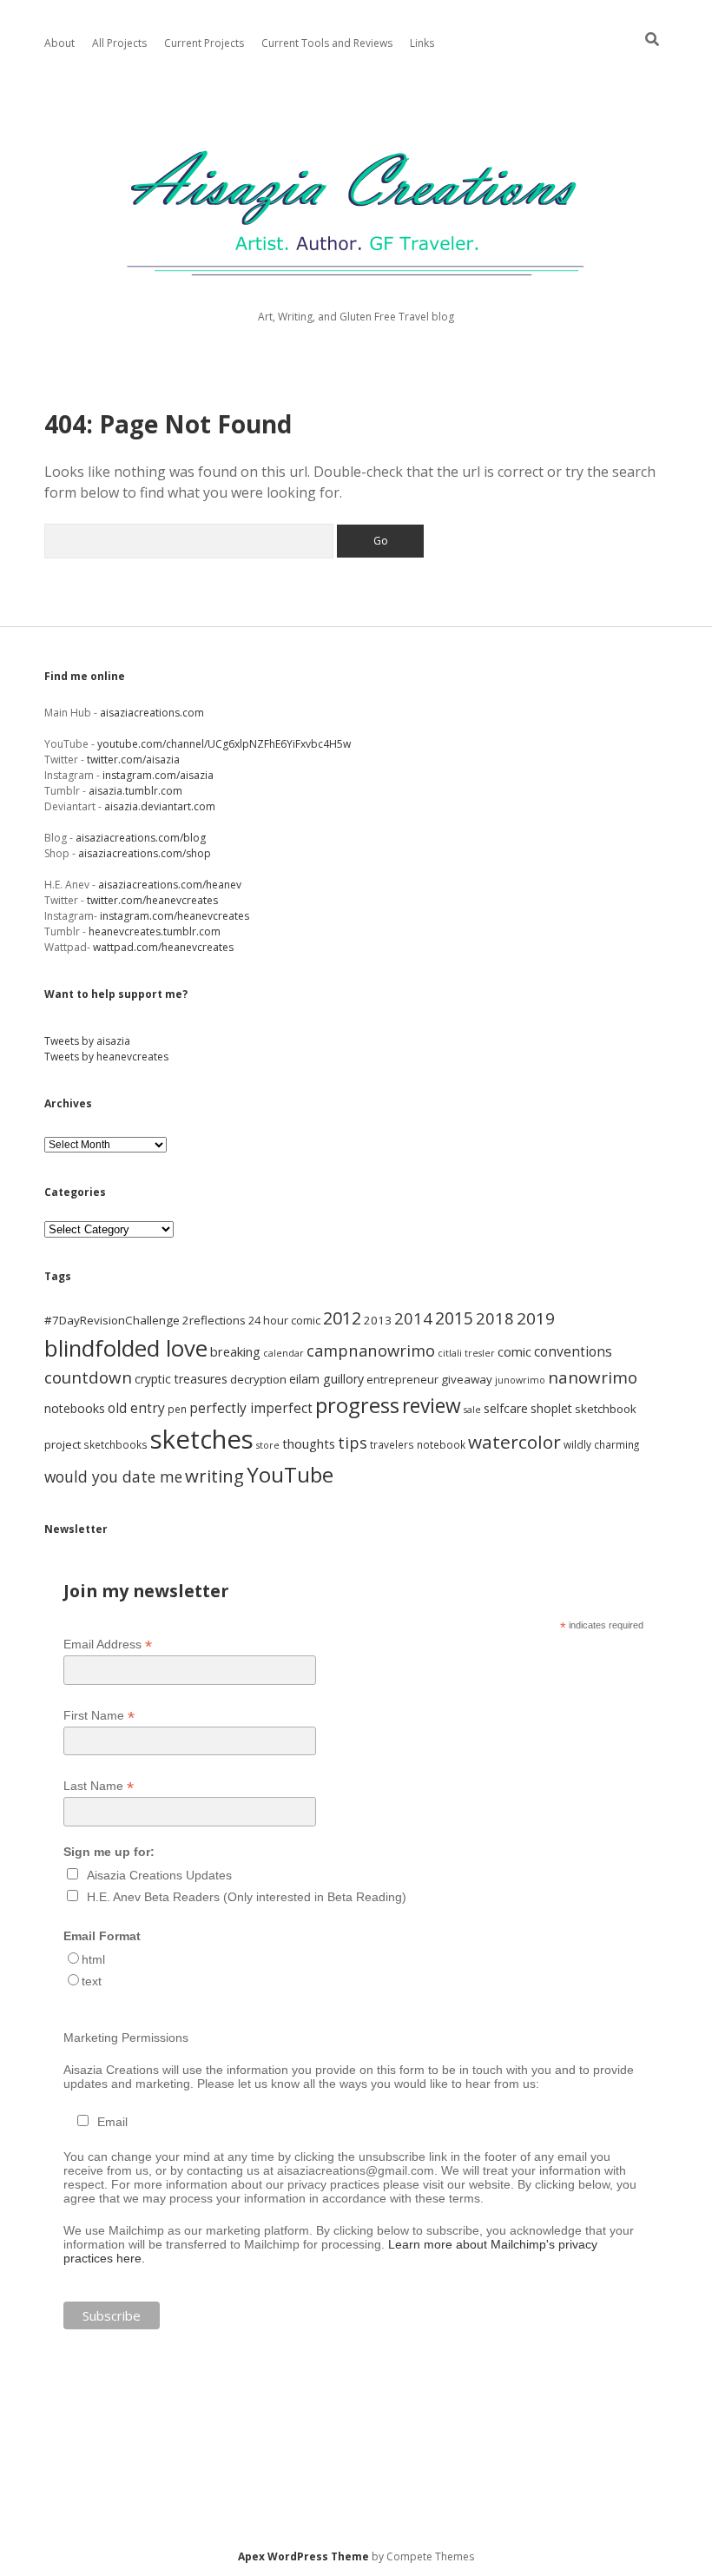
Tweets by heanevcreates (106, 1057)
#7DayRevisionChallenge (112, 1320)
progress (357, 1405)
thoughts (309, 1443)
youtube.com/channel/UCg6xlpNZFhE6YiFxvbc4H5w (224, 744)
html (93, 1959)
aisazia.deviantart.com (161, 806)
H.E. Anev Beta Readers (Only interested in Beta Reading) (247, 1897)
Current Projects (204, 43)
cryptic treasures (181, 1379)
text (92, 1981)
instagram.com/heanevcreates (175, 916)
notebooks (75, 1408)
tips (353, 1443)
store (268, 1445)
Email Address (108, 1645)
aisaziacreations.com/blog (141, 838)
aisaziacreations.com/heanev (170, 885)
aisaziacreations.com (152, 713)
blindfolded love (126, 1348)
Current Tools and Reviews (327, 43)
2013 (378, 1320)
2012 (342, 1318)
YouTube (290, 1474)
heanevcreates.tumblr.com (155, 931)
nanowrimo (593, 1377)
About (59, 43)
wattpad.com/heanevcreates (163, 947)
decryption (258, 1379)
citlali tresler (466, 1353)
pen (177, 1409)
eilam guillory (326, 1379)
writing (214, 1476)
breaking (235, 1351)
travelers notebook (418, 1444)
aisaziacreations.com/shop (145, 853)
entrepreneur (402, 1380)
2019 (536, 1318)
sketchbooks (115, 1444)
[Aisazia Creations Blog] (356, 288)
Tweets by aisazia (87, 1041)
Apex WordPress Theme (303, 2556)
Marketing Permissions (126, 2038)
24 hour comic (284, 1321)
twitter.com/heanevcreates (152, 900)
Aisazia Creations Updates (159, 1875)
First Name (99, 1716)
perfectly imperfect (251, 1408)
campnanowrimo (371, 1350)
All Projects (119, 43)
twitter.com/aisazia (133, 760)
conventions (573, 1351)
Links (422, 43)
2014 (413, 1318)
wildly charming (601, 1444)
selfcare (506, 1408)
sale (472, 1410)
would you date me (113, 1476)
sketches (202, 1439)
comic (514, 1351)
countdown (88, 1377)
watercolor (514, 1442)
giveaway (467, 1379)
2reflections (214, 1320)
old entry (136, 1408)
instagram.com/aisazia (158, 775)
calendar (283, 1353)
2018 (495, 1318)
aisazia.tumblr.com (135, 791)
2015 (454, 1318)
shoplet (551, 1408)
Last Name (99, 1786)
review (432, 1406)
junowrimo (520, 1380)
